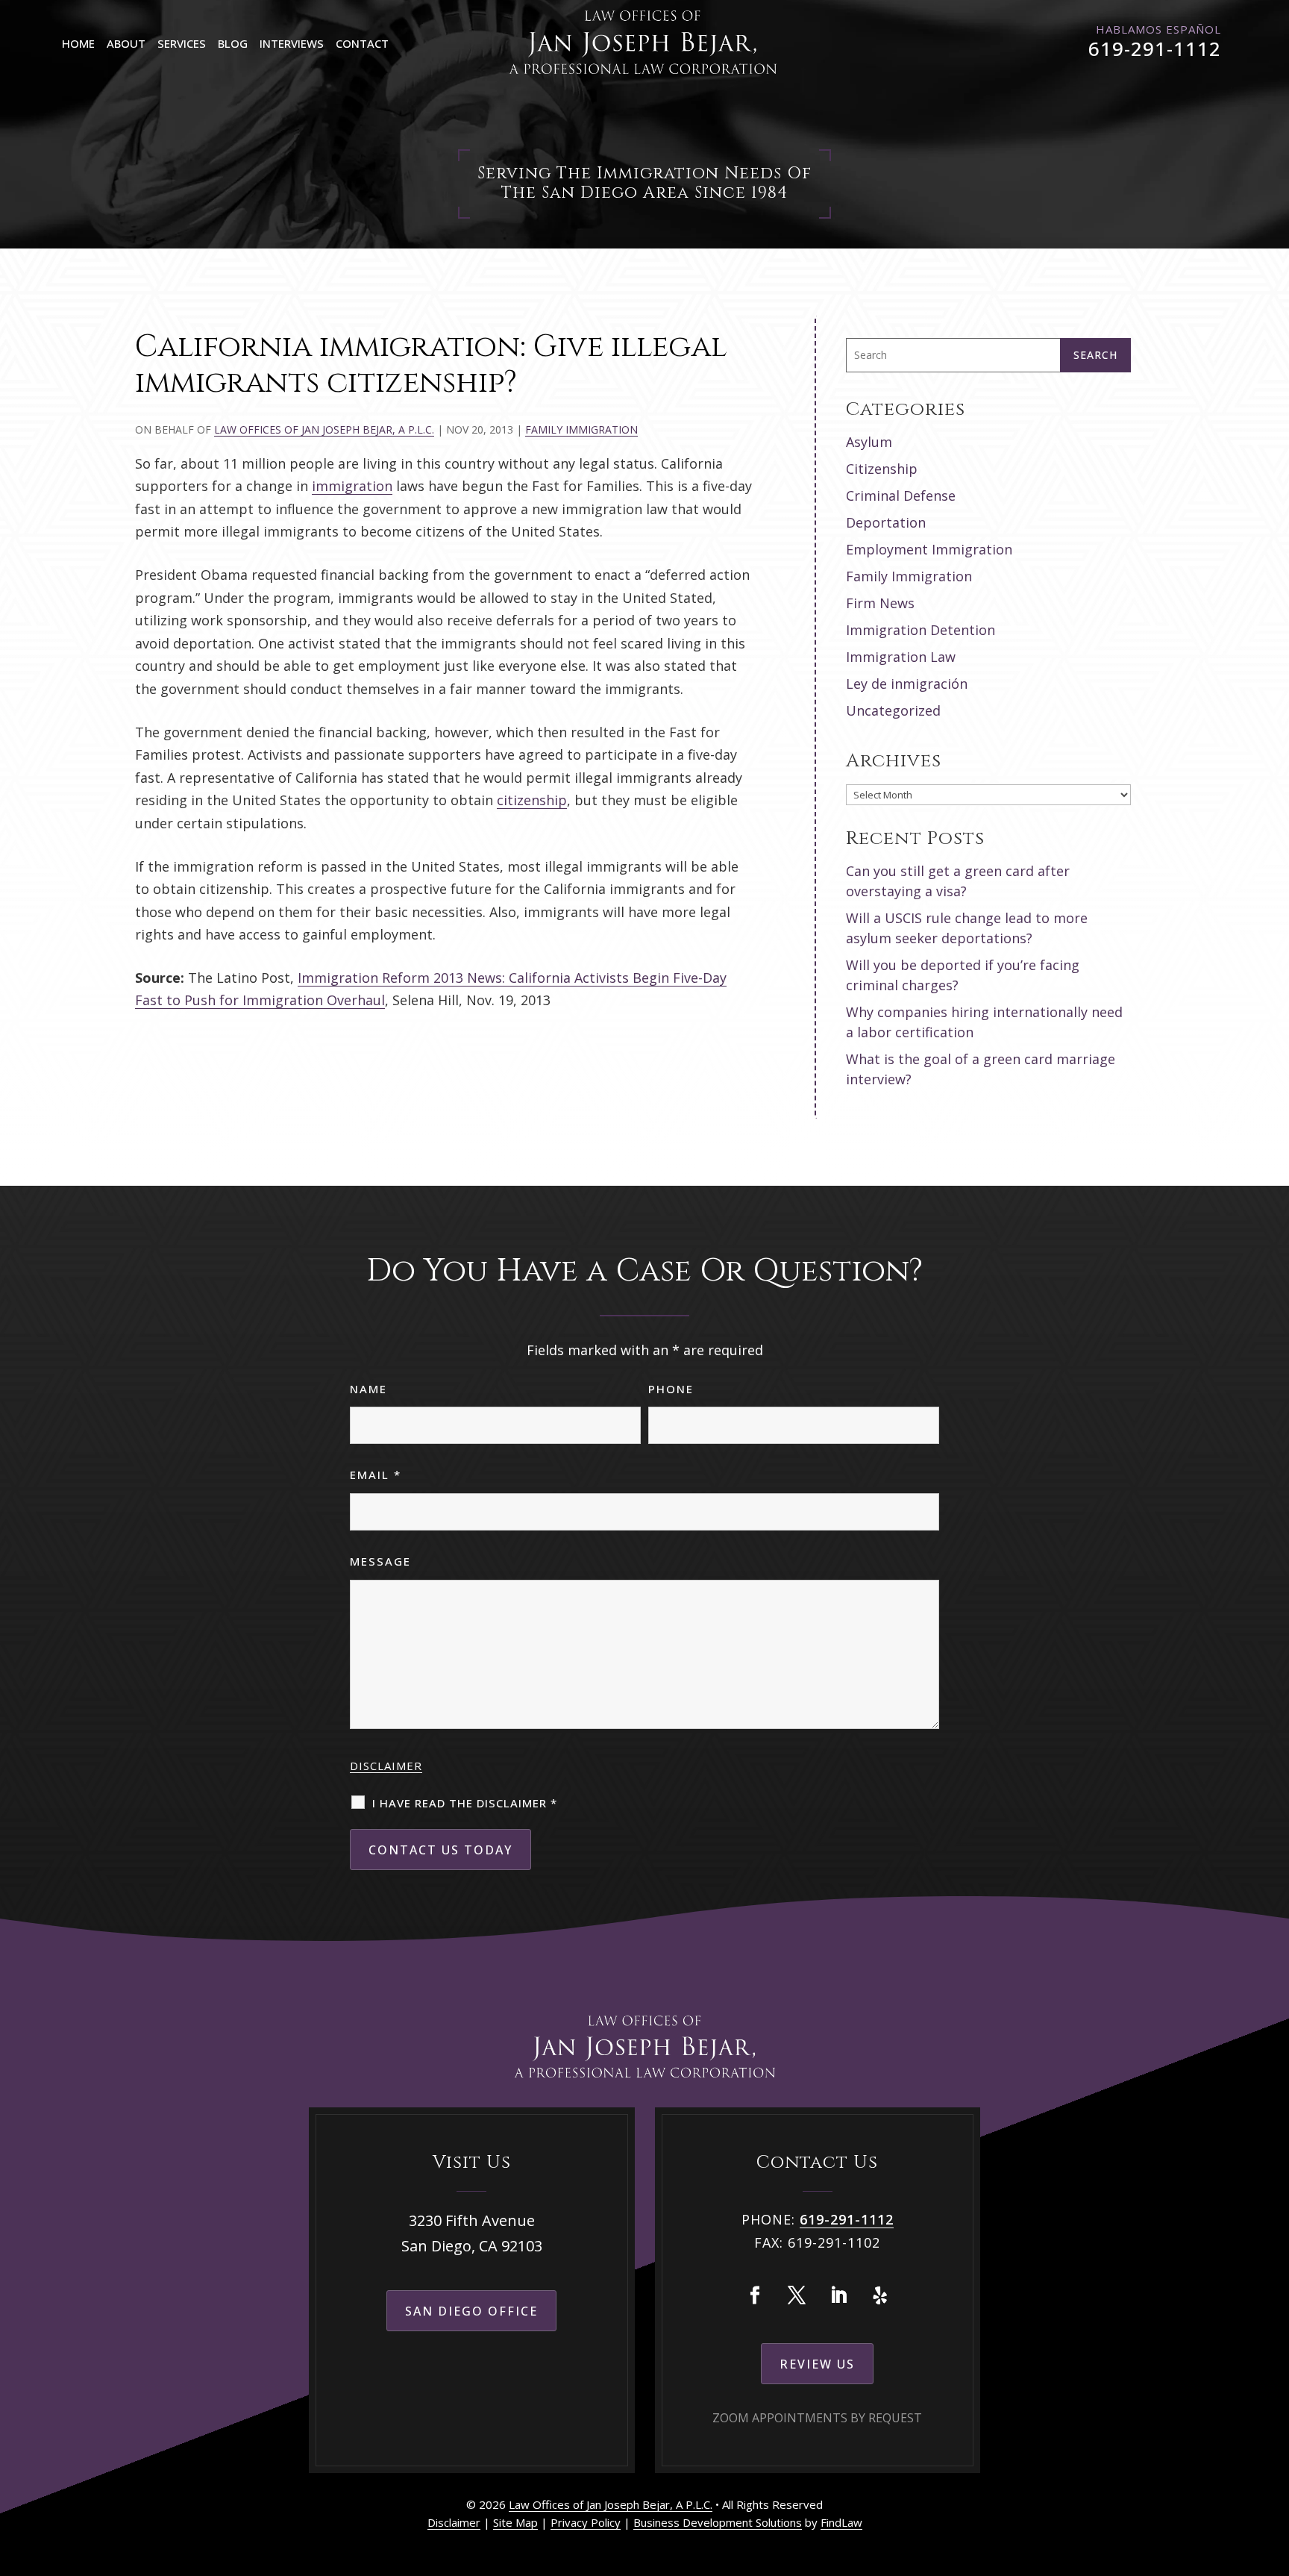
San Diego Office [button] (471, 2311)
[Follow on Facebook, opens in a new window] (755, 2295)
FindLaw (841, 2522)
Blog (233, 43)
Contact (362, 43)
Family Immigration (581, 429)
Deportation (886, 522)
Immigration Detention (921, 630)
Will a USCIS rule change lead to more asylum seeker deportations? (967, 928)
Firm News (880, 603)
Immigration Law (901, 657)
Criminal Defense (901, 495)
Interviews (292, 43)
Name (368, 1389)
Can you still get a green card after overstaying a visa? (958, 881)
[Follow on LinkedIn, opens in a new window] (838, 2295)
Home (78, 43)
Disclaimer (386, 1766)
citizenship (532, 800)
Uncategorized (893, 710)
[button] (1274, 2468)
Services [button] (182, 43)
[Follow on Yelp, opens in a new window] (880, 2295)
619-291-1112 (1155, 49)
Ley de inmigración (907, 684)
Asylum (869, 442)
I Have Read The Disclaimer (465, 1803)
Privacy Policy (586, 2522)
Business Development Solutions (718, 2522)
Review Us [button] (817, 2364)
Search (1095, 355)
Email (376, 1475)
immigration (352, 486)
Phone (671, 1389)
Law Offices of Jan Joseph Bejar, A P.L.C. (324, 429)
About (126, 43)
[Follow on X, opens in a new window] (797, 2295)
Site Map (515, 2522)
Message (380, 1561)
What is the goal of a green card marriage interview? (981, 1069)
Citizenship (882, 469)
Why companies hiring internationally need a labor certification (984, 1022)
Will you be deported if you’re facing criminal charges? (963, 975)
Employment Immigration (929, 549)
